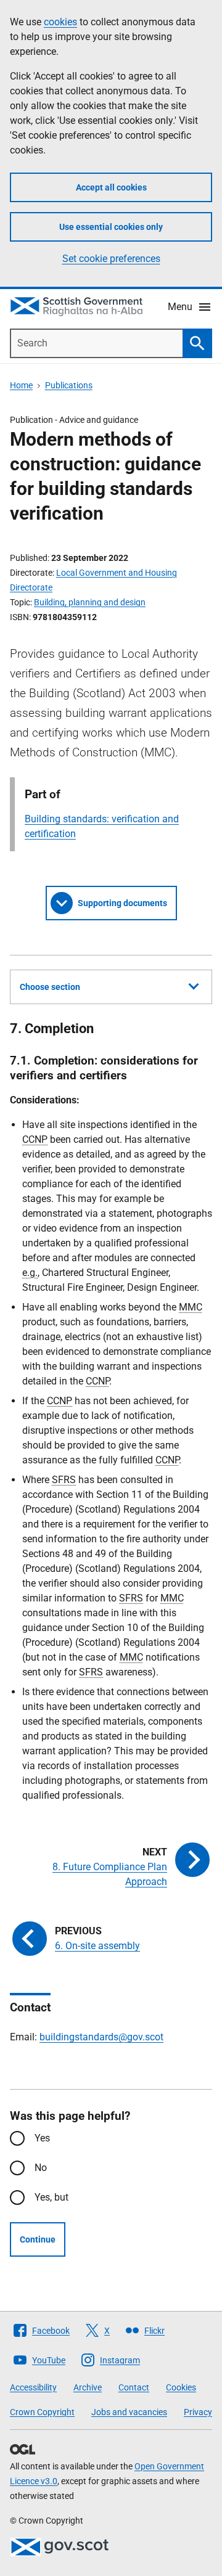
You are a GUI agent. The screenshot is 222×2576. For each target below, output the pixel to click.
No (41, 2168)
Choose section (50, 987)
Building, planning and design (90, 602)
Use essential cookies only (111, 227)
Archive (88, 2387)
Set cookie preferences (111, 259)
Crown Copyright (42, 2412)
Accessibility (33, 2387)
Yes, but (51, 2197)
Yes (42, 2138)
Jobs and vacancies (129, 2412)
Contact (134, 2387)
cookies (60, 22)
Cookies (181, 2387)
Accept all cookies (111, 187)
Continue (38, 2239)
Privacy (198, 2412)
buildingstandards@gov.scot (101, 2037)
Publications (69, 385)
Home (21, 385)
